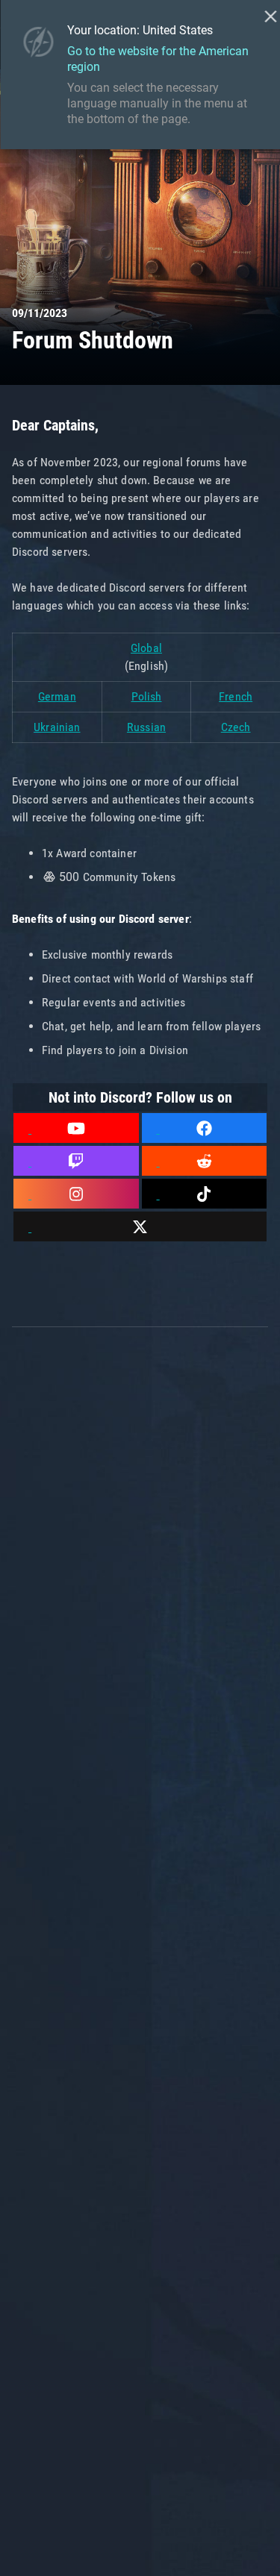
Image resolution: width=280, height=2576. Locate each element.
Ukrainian (57, 727)
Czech (236, 727)
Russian (146, 727)
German (57, 696)
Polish (147, 696)
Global (146, 648)
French (236, 696)
